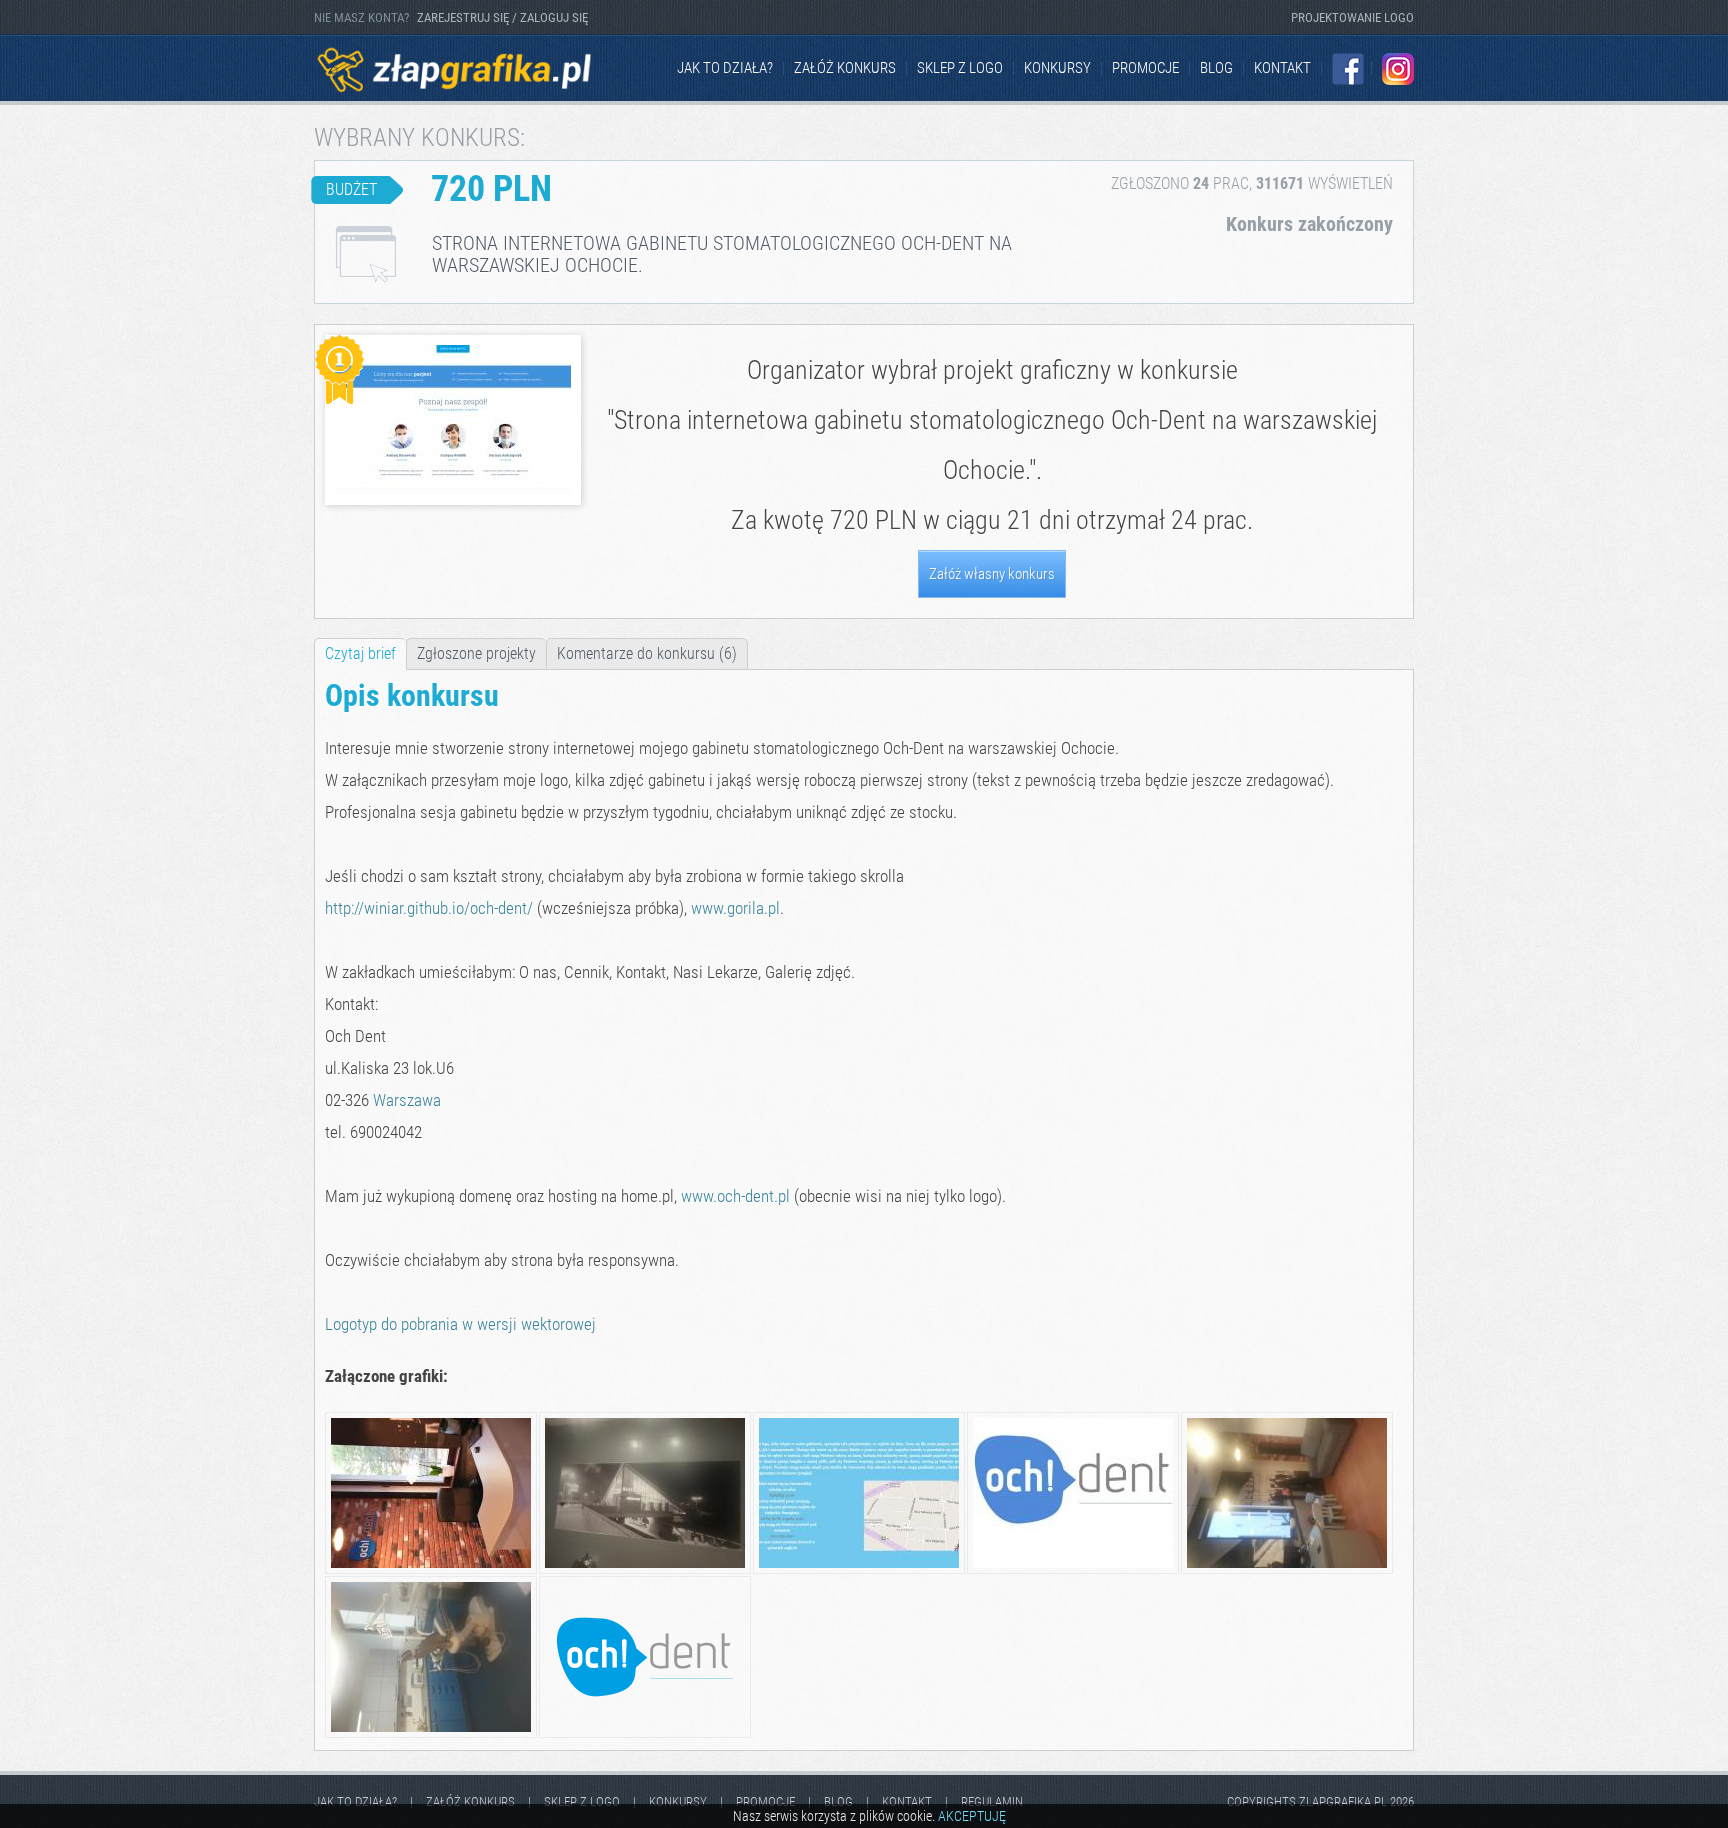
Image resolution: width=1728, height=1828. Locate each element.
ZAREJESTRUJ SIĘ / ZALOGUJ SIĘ (502, 17)
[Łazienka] (645, 1570)
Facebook (1348, 69)
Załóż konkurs (845, 68)
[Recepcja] (431, 1570)
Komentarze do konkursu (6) (647, 653)
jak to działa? (725, 68)
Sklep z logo (960, 68)
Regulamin (992, 1801)
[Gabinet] (431, 1734)
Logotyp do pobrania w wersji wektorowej (460, 1324)
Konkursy (1057, 68)
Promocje (1145, 68)
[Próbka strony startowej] (859, 1570)
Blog (1216, 68)
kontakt (1282, 68)
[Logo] (1073, 1570)
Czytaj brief (360, 653)
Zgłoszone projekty (476, 653)
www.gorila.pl (735, 908)
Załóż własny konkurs (992, 574)
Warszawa (407, 1100)
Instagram (1398, 69)
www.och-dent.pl (735, 1196)
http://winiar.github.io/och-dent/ (429, 908)
